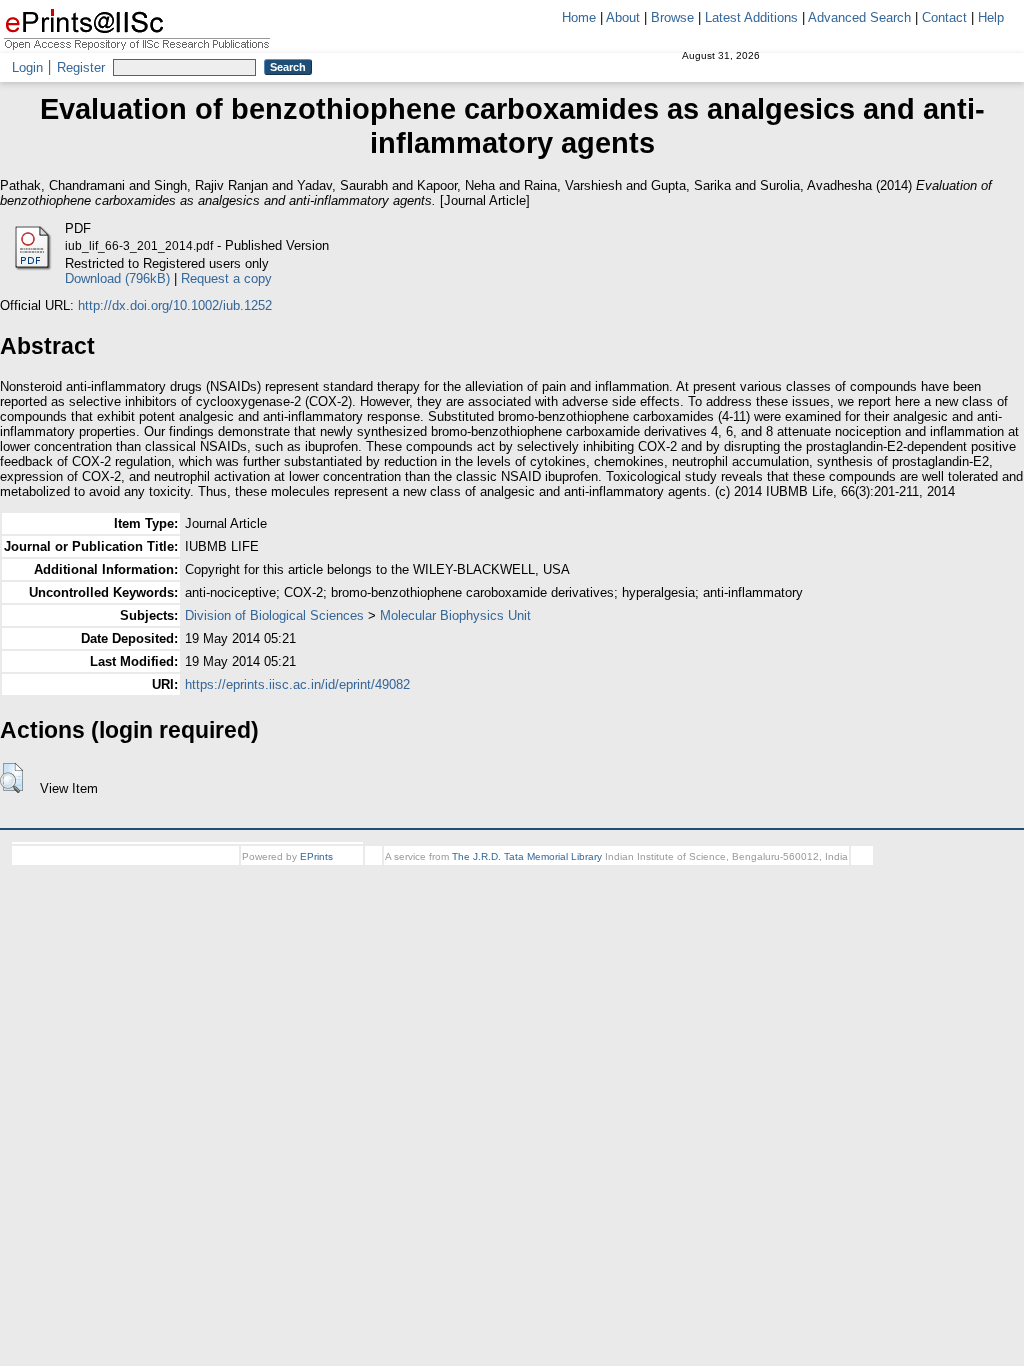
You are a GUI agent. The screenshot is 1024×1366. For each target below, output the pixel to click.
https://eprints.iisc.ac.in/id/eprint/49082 (297, 684)
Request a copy (226, 278)
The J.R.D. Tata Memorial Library (527, 856)
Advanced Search (859, 17)
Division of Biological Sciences (274, 615)
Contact (944, 17)
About (623, 17)
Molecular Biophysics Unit (455, 615)
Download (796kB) (117, 278)
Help (991, 17)
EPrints (316, 856)
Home (579, 17)
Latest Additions (751, 17)
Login (27, 67)
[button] (11, 778)
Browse (672, 17)
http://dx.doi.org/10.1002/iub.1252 (175, 305)
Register (81, 67)
